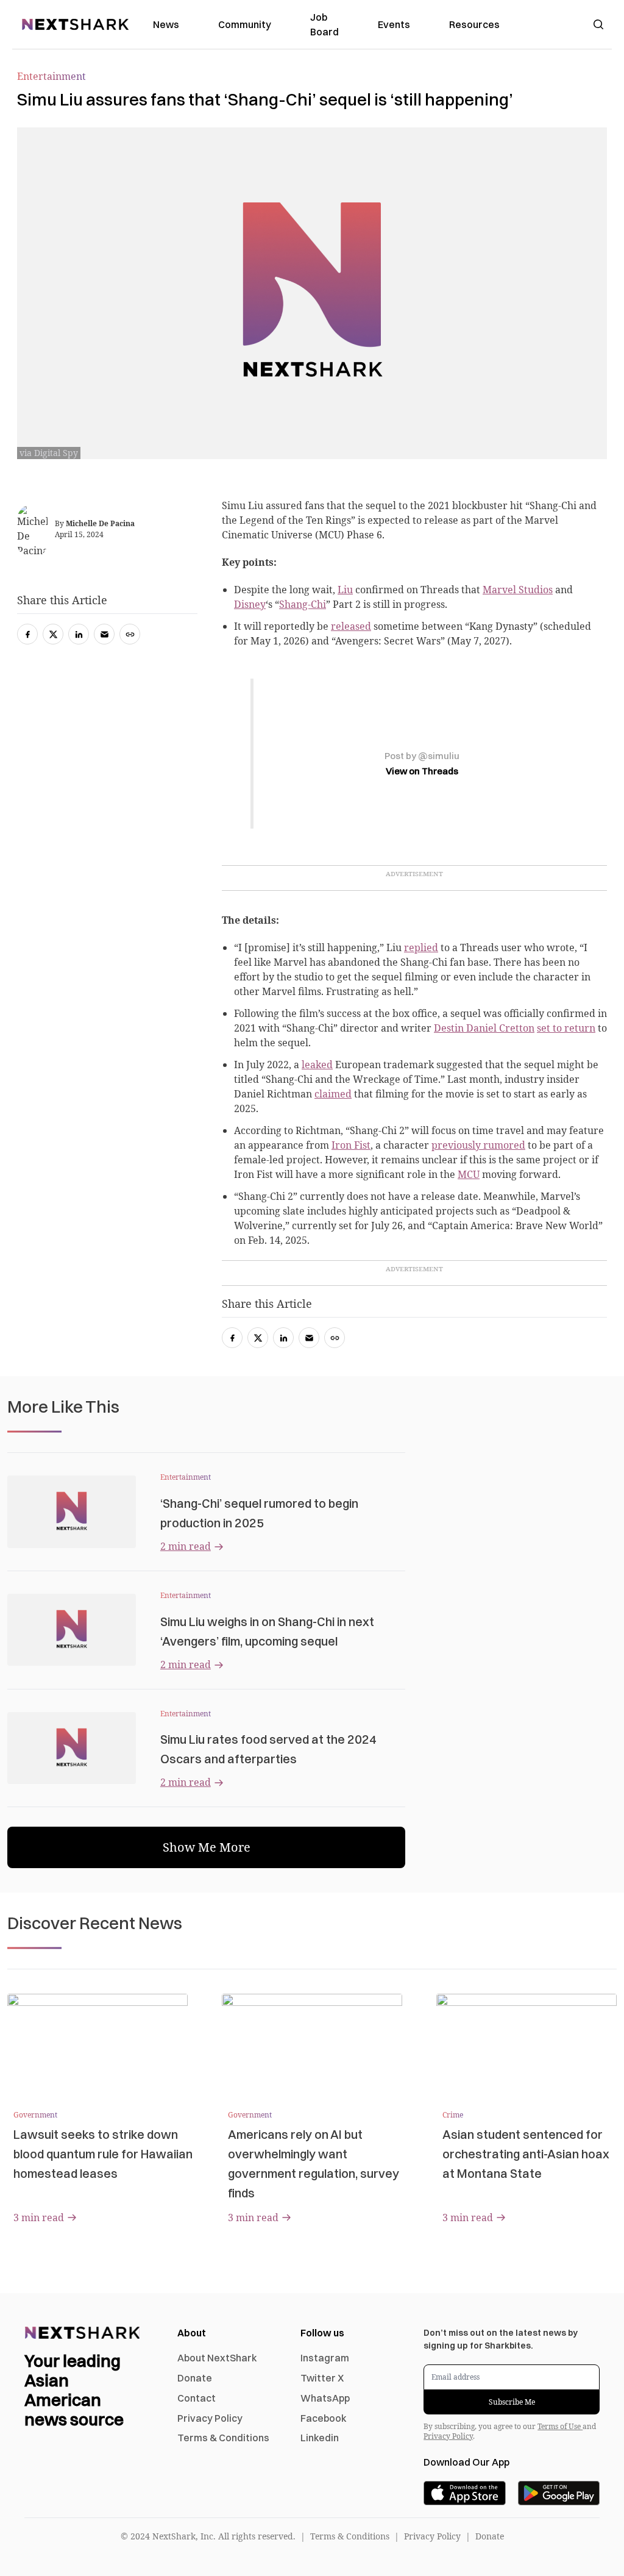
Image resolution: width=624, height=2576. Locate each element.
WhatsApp (325, 2398)
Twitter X (322, 2378)
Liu (345, 590)
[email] (309, 1338)
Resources (474, 24)
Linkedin (320, 2438)
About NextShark (217, 2358)
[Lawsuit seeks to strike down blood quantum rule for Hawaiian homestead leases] (97, 2044)
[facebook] (232, 1338)
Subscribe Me (512, 2402)
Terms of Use (560, 2426)
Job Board (324, 24)
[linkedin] (283, 1338)
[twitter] (258, 1338)
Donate (195, 2378)
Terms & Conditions (223, 2438)
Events (394, 24)
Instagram (325, 2358)
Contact (197, 2398)
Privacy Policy (210, 2418)
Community (245, 24)
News (166, 24)
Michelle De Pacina (100, 523)
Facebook (324, 2418)
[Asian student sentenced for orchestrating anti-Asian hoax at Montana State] (526, 2044)
